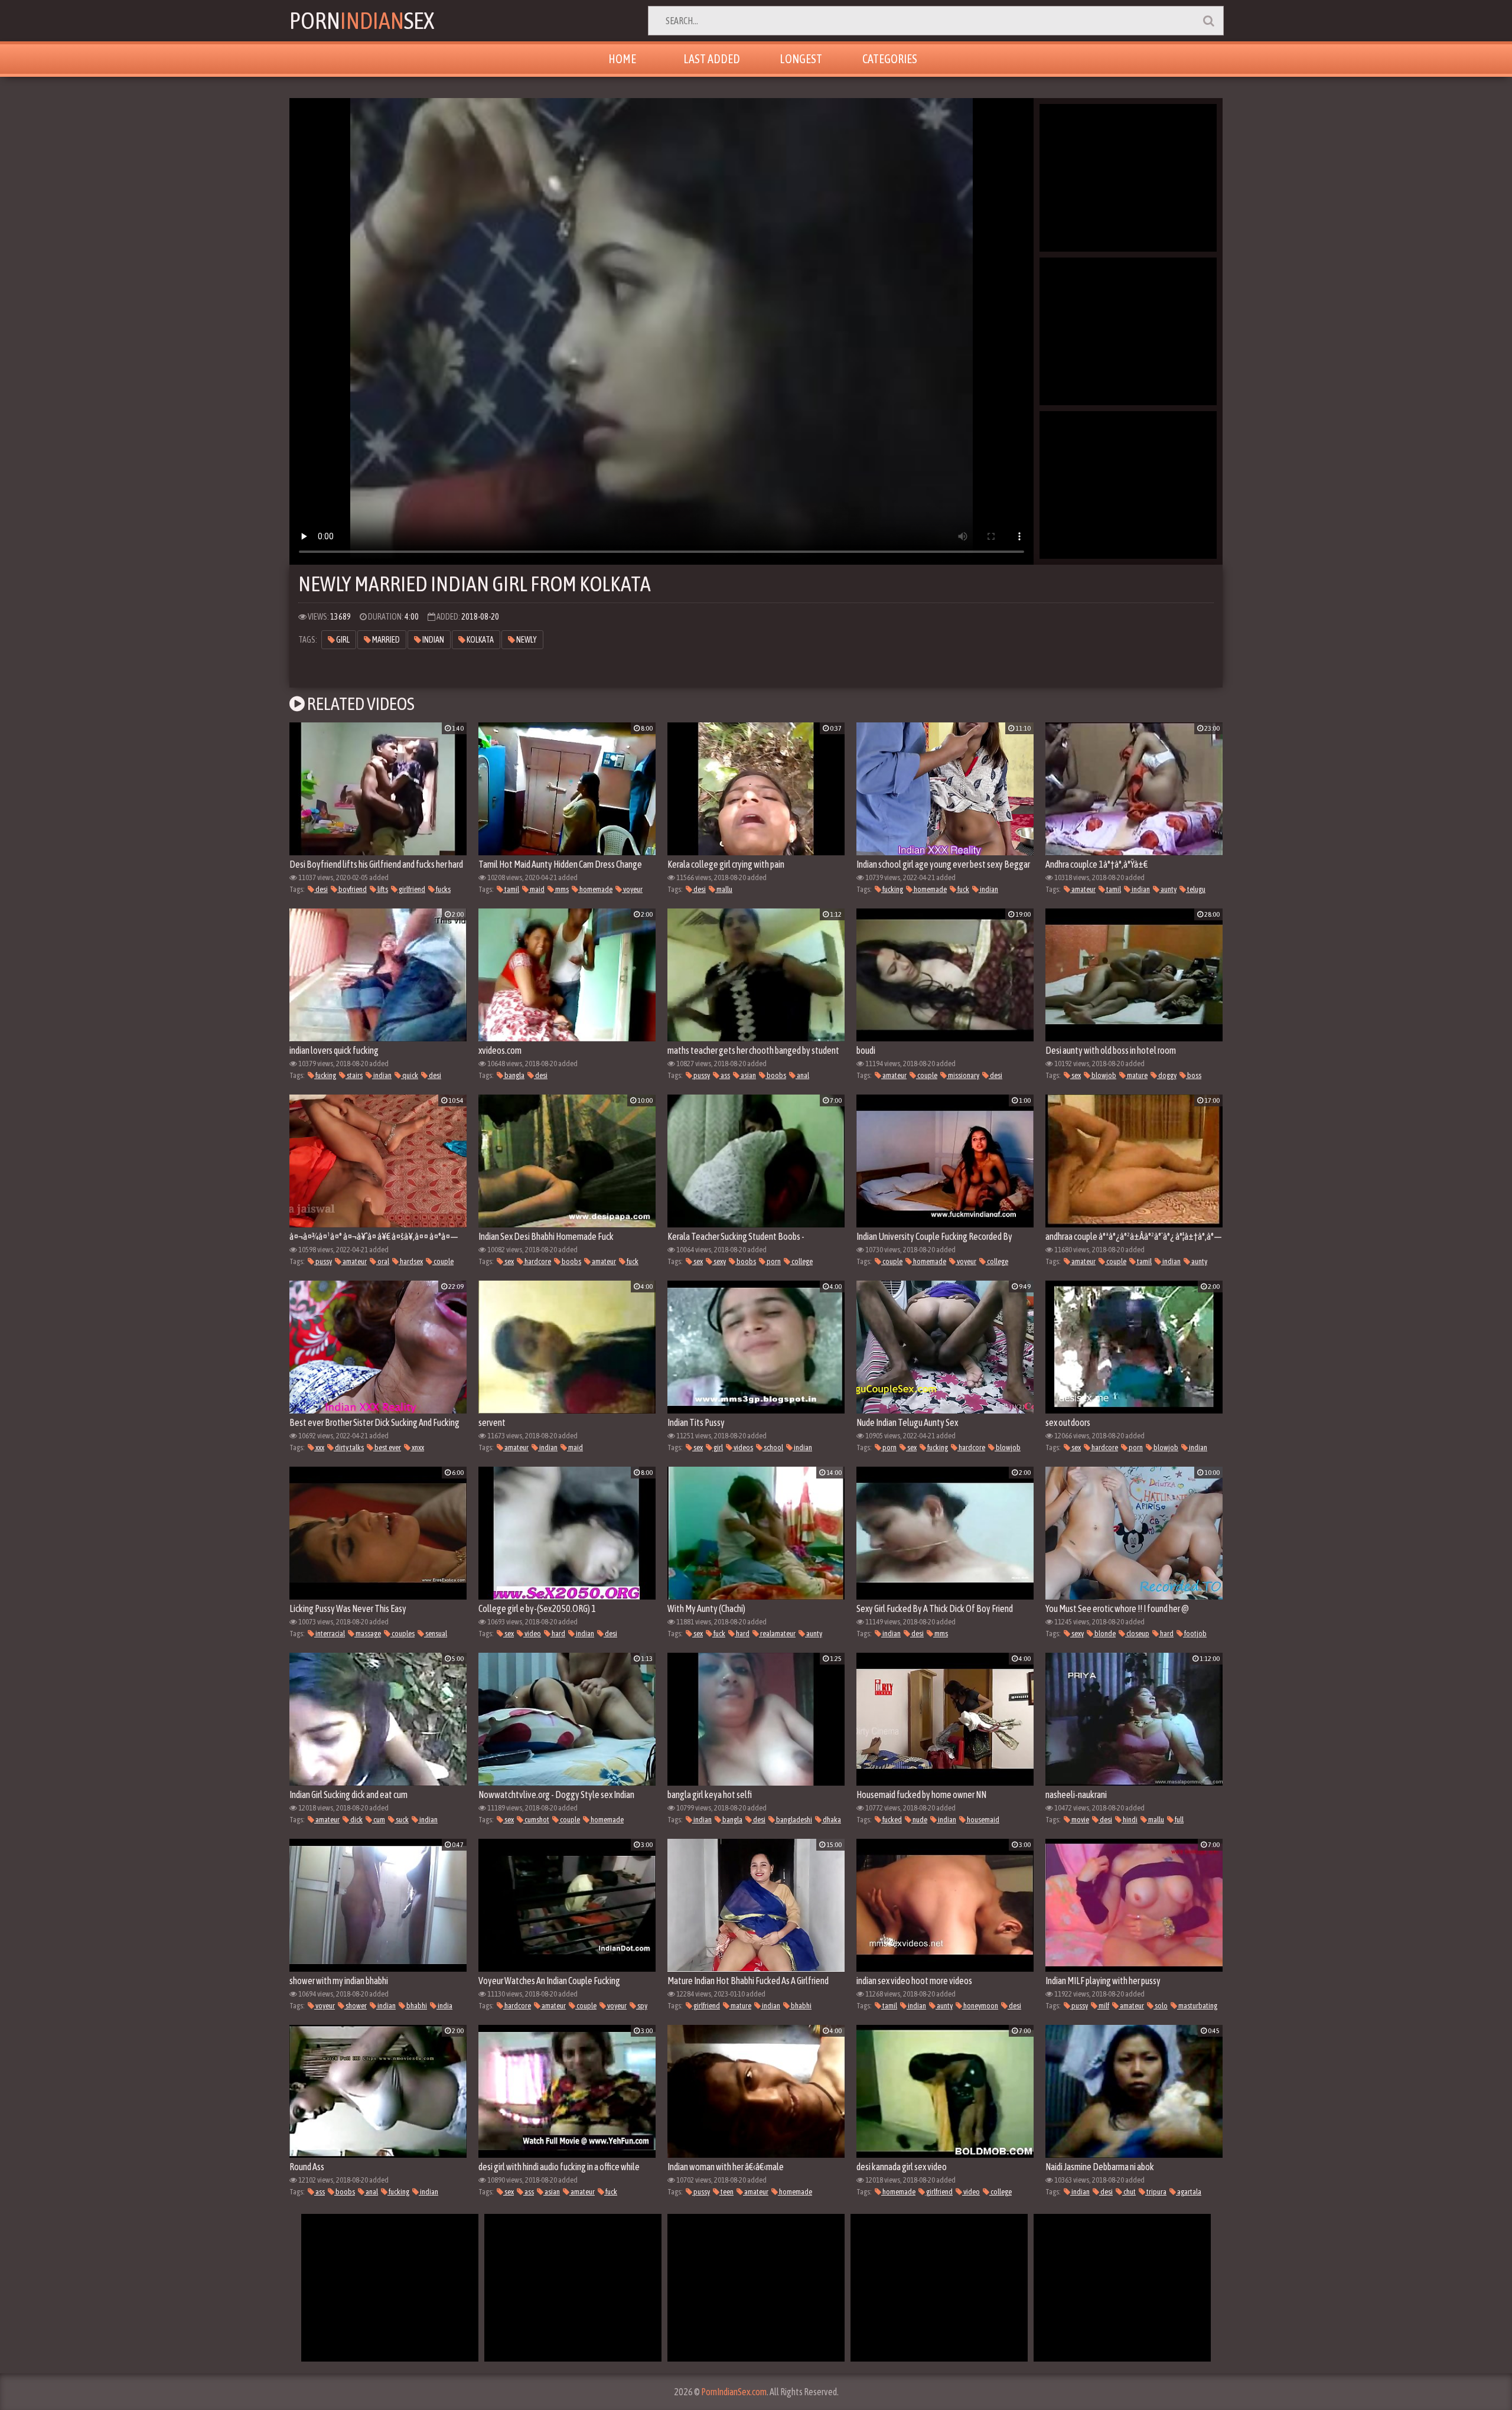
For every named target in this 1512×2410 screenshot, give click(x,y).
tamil (511, 889)
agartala (1189, 2192)
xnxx (417, 1447)
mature (1137, 1075)
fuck (963, 889)
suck (402, 1820)
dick (356, 1820)
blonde (1104, 1634)
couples (403, 1634)
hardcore (537, 1261)
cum (379, 1820)
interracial (330, 1634)
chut (1129, 2192)
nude (919, 1820)
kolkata (480, 640)
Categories (890, 59)
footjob (1195, 1634)
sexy (719, 1261)
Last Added (712, 59)
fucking (892, 889)
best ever (387, 1447)
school (773, 1447)
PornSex (362, 20)
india (444, 2006)
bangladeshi (794, 1820)
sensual (436, 1634)
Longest (801, 59)
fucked (892, 1820)
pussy (701, 1075)
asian (748, 1075)
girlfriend (411, 889)
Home (622, 59)
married (385, 640)
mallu (724, 889)
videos (743, 1447)
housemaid (983, 1820)
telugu (1196, 889)
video (532, 1634)
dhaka (831, 1820)
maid (537, 889)
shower (356, 2006)
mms (561, 889)
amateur (1083, 889)
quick (410, 1075)
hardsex (411, 1261)
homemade (595, 889)
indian (433, 640)
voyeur (632, 889)
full (1179, 1820)
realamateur (777, 1634)
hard (558, 1634)
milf (1103, 2006)
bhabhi (416, 2006)
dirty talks (349, 1447)
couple (927, 1075)
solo (1161, 2006)
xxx (319, 1447)
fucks (443, 889)
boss (1194, 1075)
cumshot (536, 1820)
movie (1080, 1820)
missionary (963, 1075)
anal (802, 1075)
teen (726, 2192)
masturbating (1197, 2006)
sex (1076, 1075)
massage (368, 1634)
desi (321, 889)
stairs (354, 1075)
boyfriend (352, 889)
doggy (1167, 1075)
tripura (1156, 2192)
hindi (1130, 1820)
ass (725, 1075)
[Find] (1208, 21)
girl (342, 640)
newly (526, 640)
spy (642, 2006)
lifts (382, 889)
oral (383, 1261)
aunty (1168, 889)
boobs (776, 1075)
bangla (514, 1075)
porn (773, 1261)
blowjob (1103, 1075)
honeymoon (980, 2006)
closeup (1137, 1634)
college (801, 1261)
